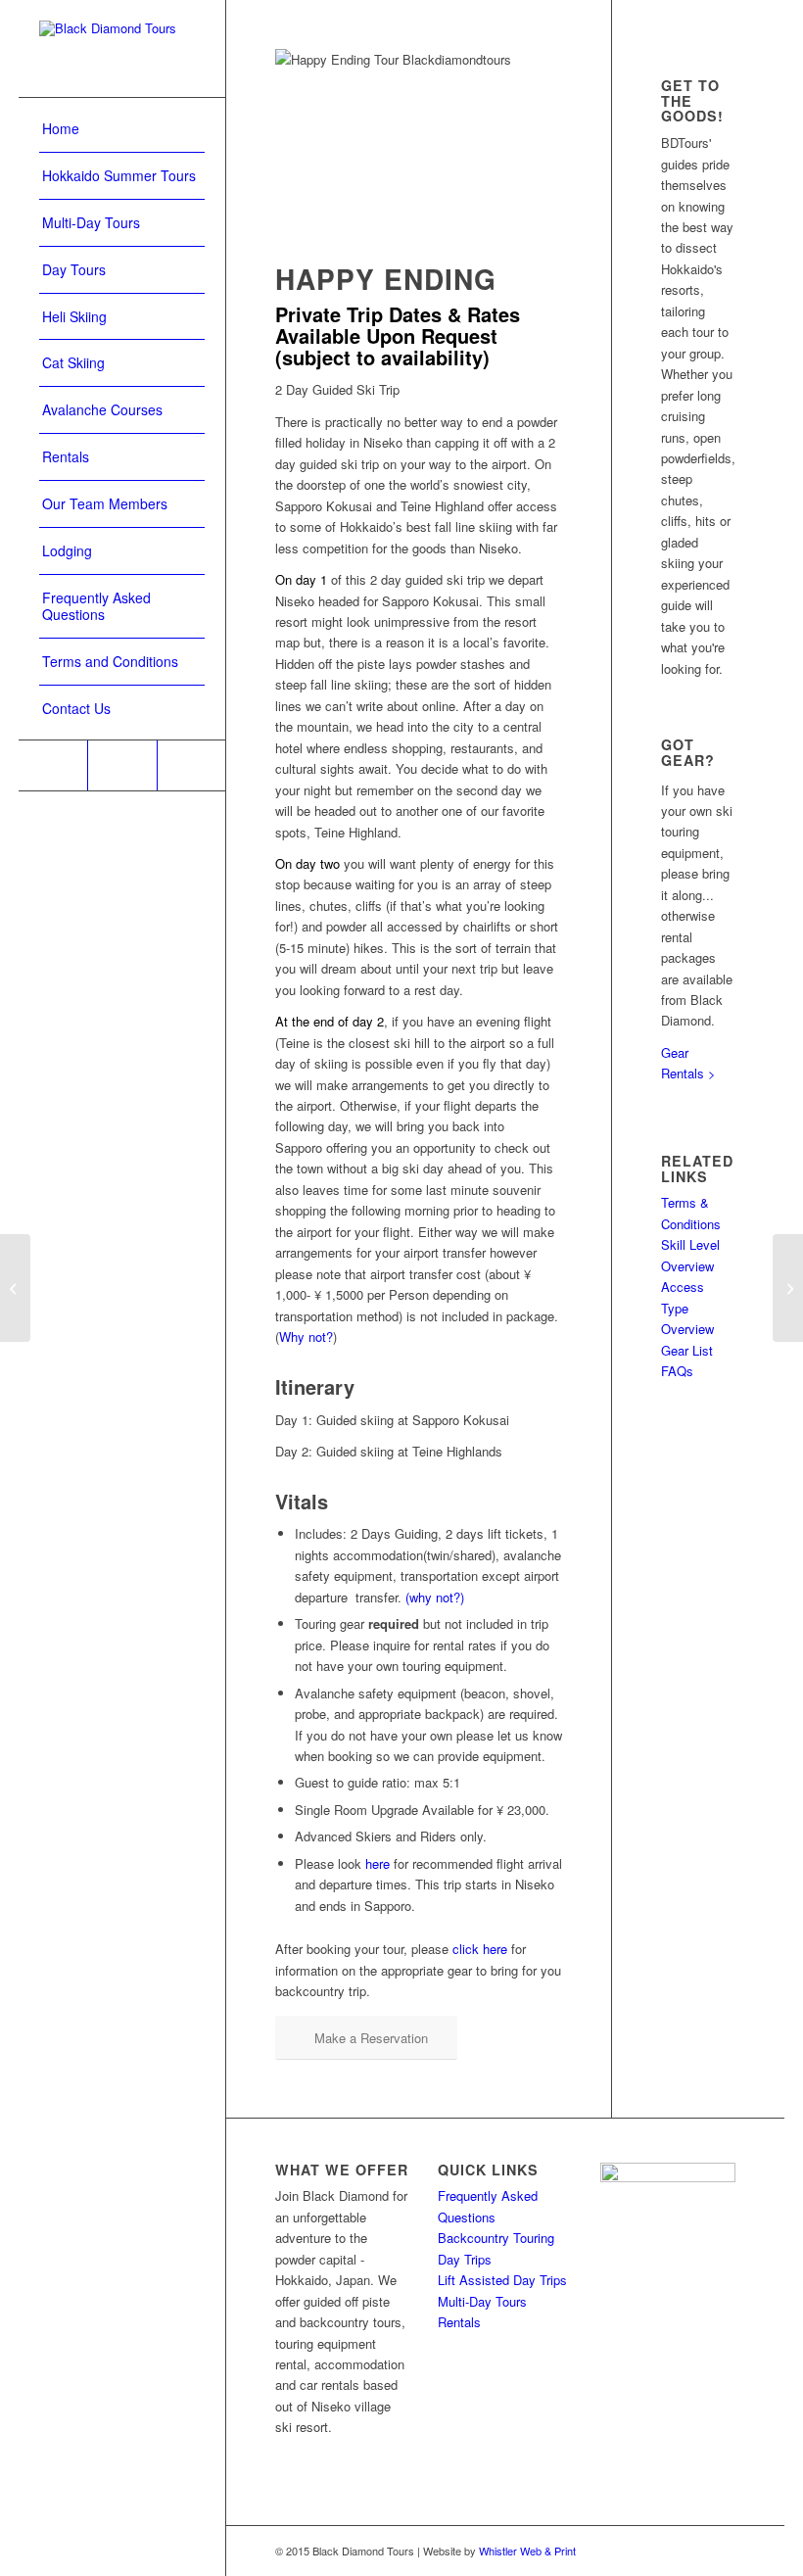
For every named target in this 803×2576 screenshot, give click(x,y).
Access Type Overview (687, 1308)
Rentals (459, 2322)
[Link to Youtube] (191, 765)
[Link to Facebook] (53, 765)
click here (480, 1949)
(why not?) (435, 1597)
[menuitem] (122, 129)
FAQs (677, 1371)
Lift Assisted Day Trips (502, 2280)
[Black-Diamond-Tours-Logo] (122, 48)
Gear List (687, 1350)
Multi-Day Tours (482, 2301)
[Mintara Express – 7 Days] (15, 1288)
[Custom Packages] (788, 1288)
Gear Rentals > (688, 1063)
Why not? (306, 1336)
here (378, 1863)
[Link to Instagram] (121, 765)
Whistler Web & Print (527, 2551)
